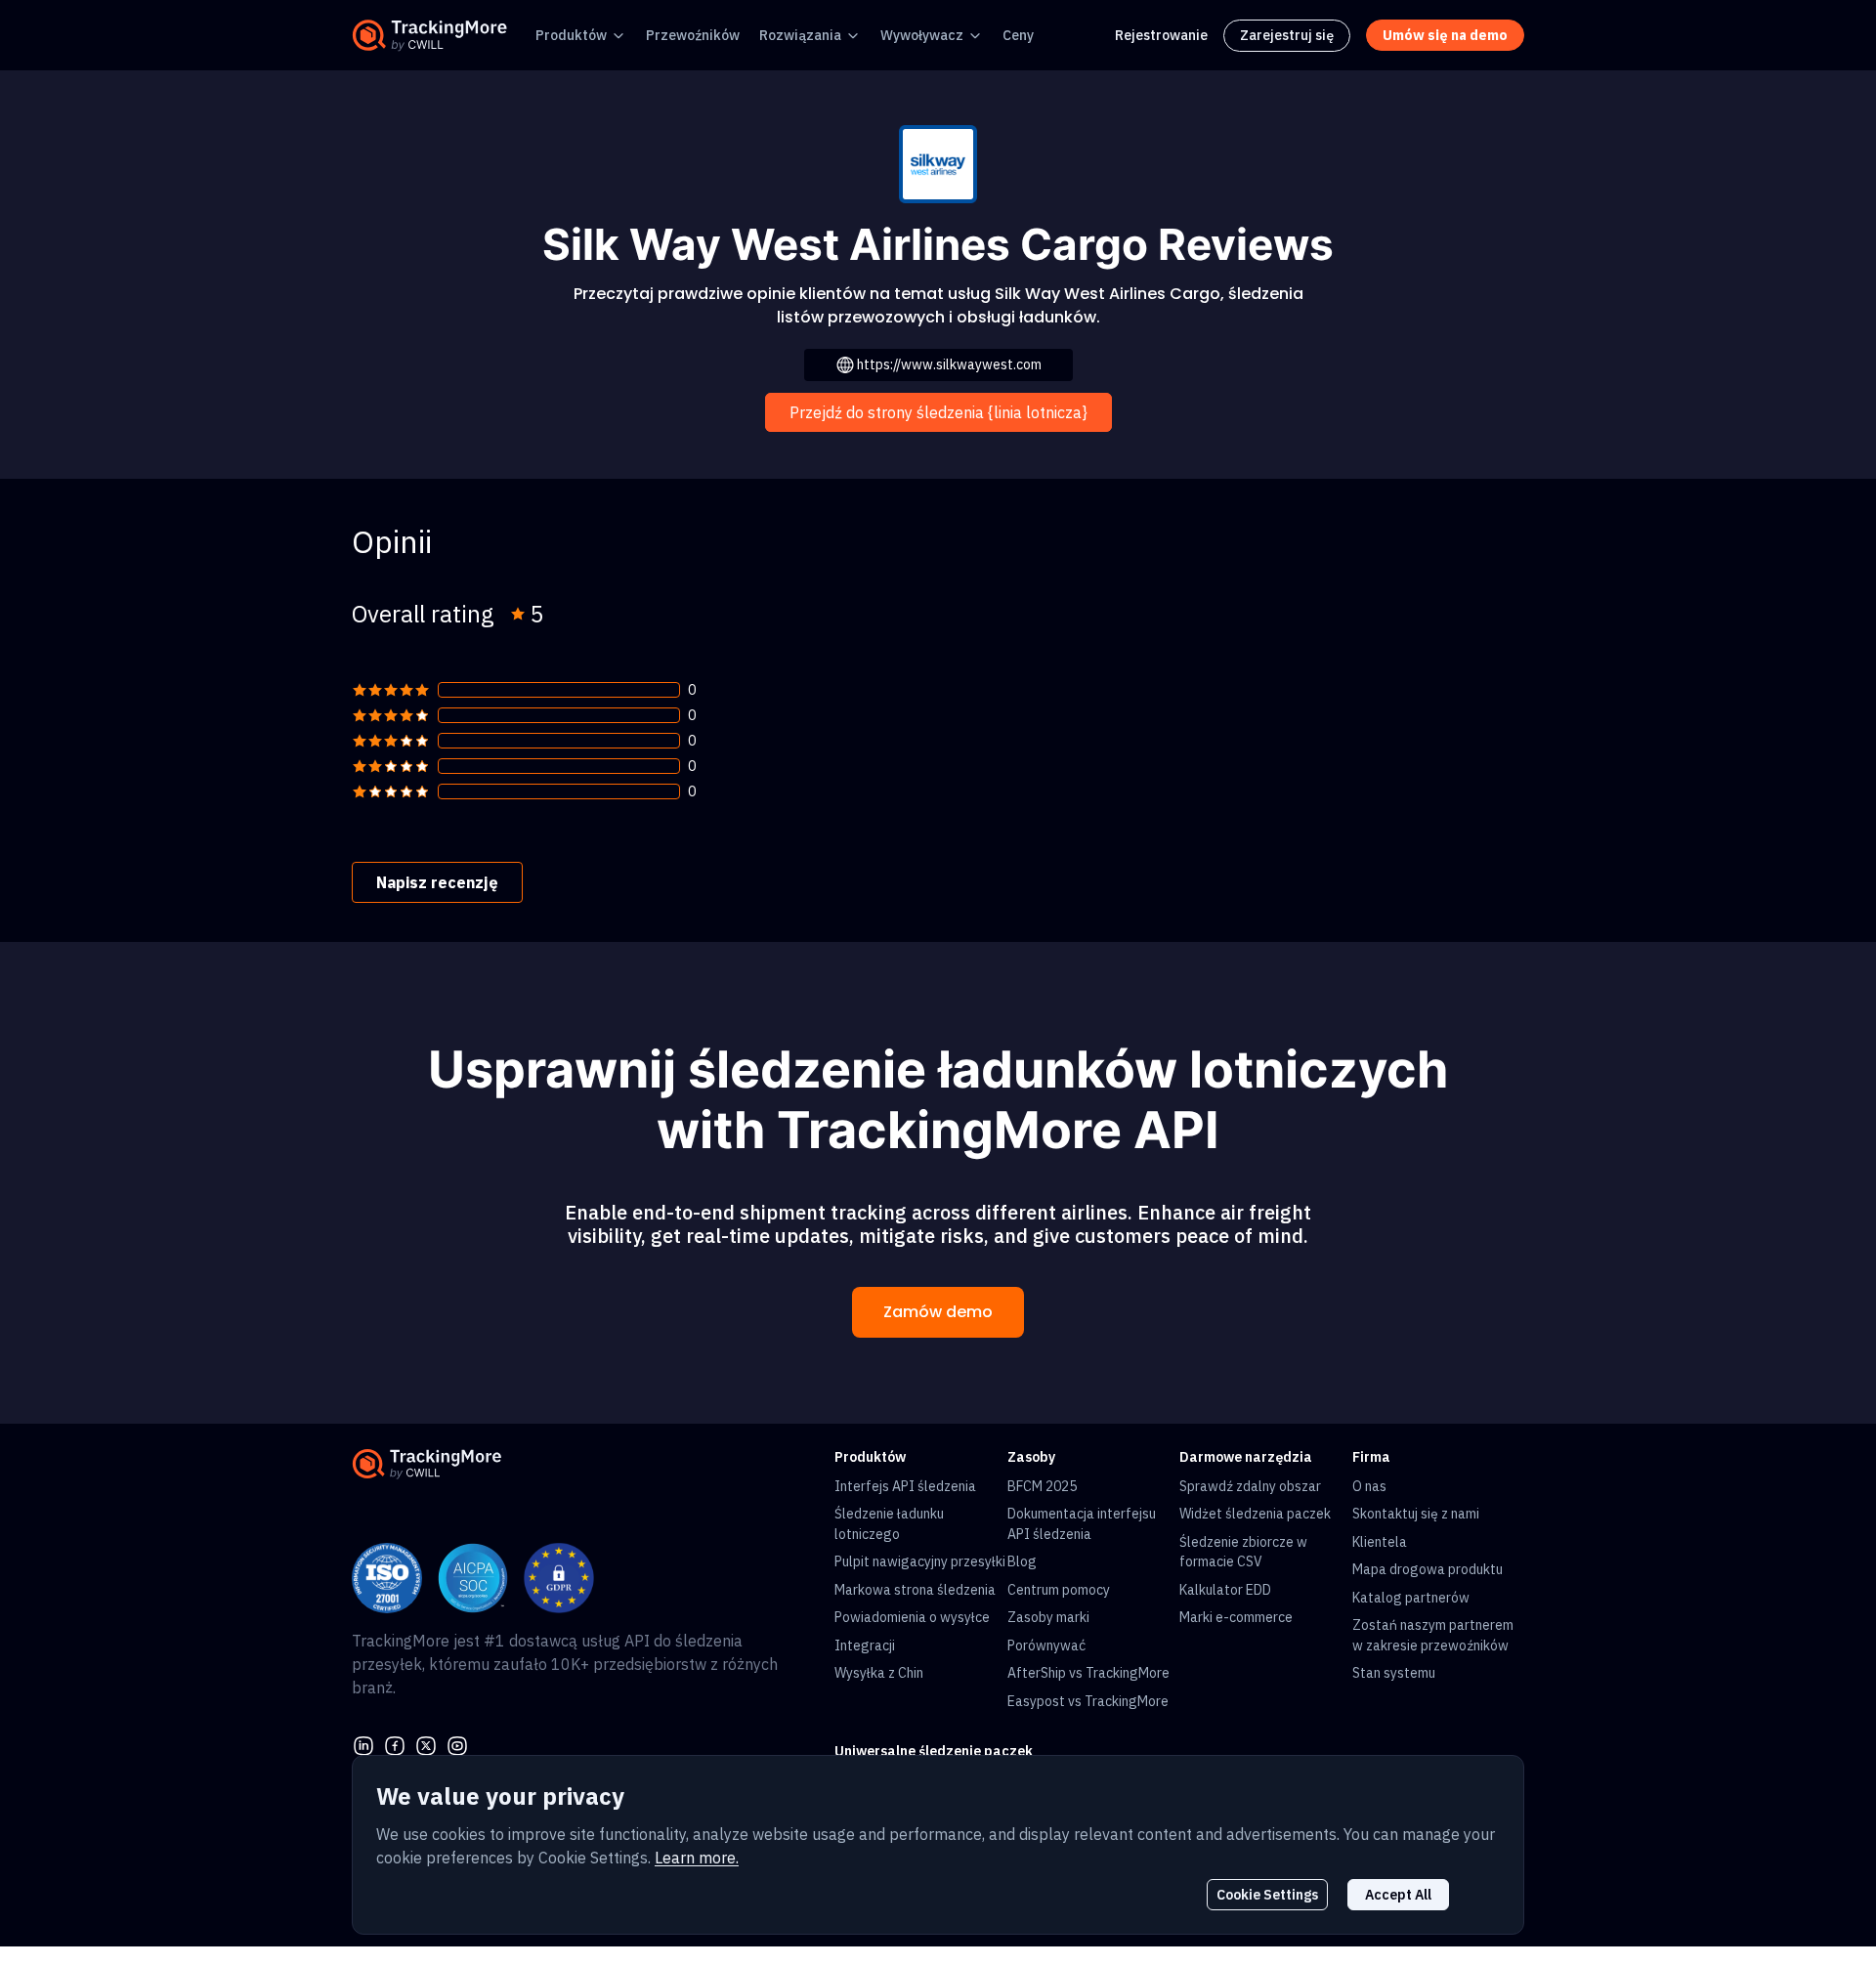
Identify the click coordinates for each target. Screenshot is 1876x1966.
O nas (1369, 1486)
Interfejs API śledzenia (905, 1486)
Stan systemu (1394, 1673)
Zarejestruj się (1287, 35)
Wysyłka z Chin (879, 1673)
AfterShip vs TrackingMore (1088, 1673)
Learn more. (697, 1858)
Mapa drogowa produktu (1428, 1569)
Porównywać (1046, 1645)
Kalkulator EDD (1225, 1590)
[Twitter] (426, 1743)
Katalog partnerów (1411, 1598)
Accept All (1398, 1895)
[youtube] (457, 1743)
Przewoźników (693, 35)
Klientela (1380, 1542)
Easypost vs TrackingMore (1088, 1701)
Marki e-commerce (1236, 1617)
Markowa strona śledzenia (915, 1590)
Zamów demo (938, 1312)
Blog (1022, 1561)
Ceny (1018, 35)
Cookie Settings (1267, 1895)
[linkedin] (363, 1743)
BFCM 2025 (1042, 1486)
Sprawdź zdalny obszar (1250, 1486)
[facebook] (395, 1743)
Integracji (865, 1645)
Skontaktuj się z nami (1416, 1514)
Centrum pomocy (1059, 1590)
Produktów (571, 35)
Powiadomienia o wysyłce (912, 1617)
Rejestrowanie (1161, 35)
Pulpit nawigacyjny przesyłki (920, 1561)
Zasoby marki (1048, 1617)
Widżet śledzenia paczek (1255, 1514)
